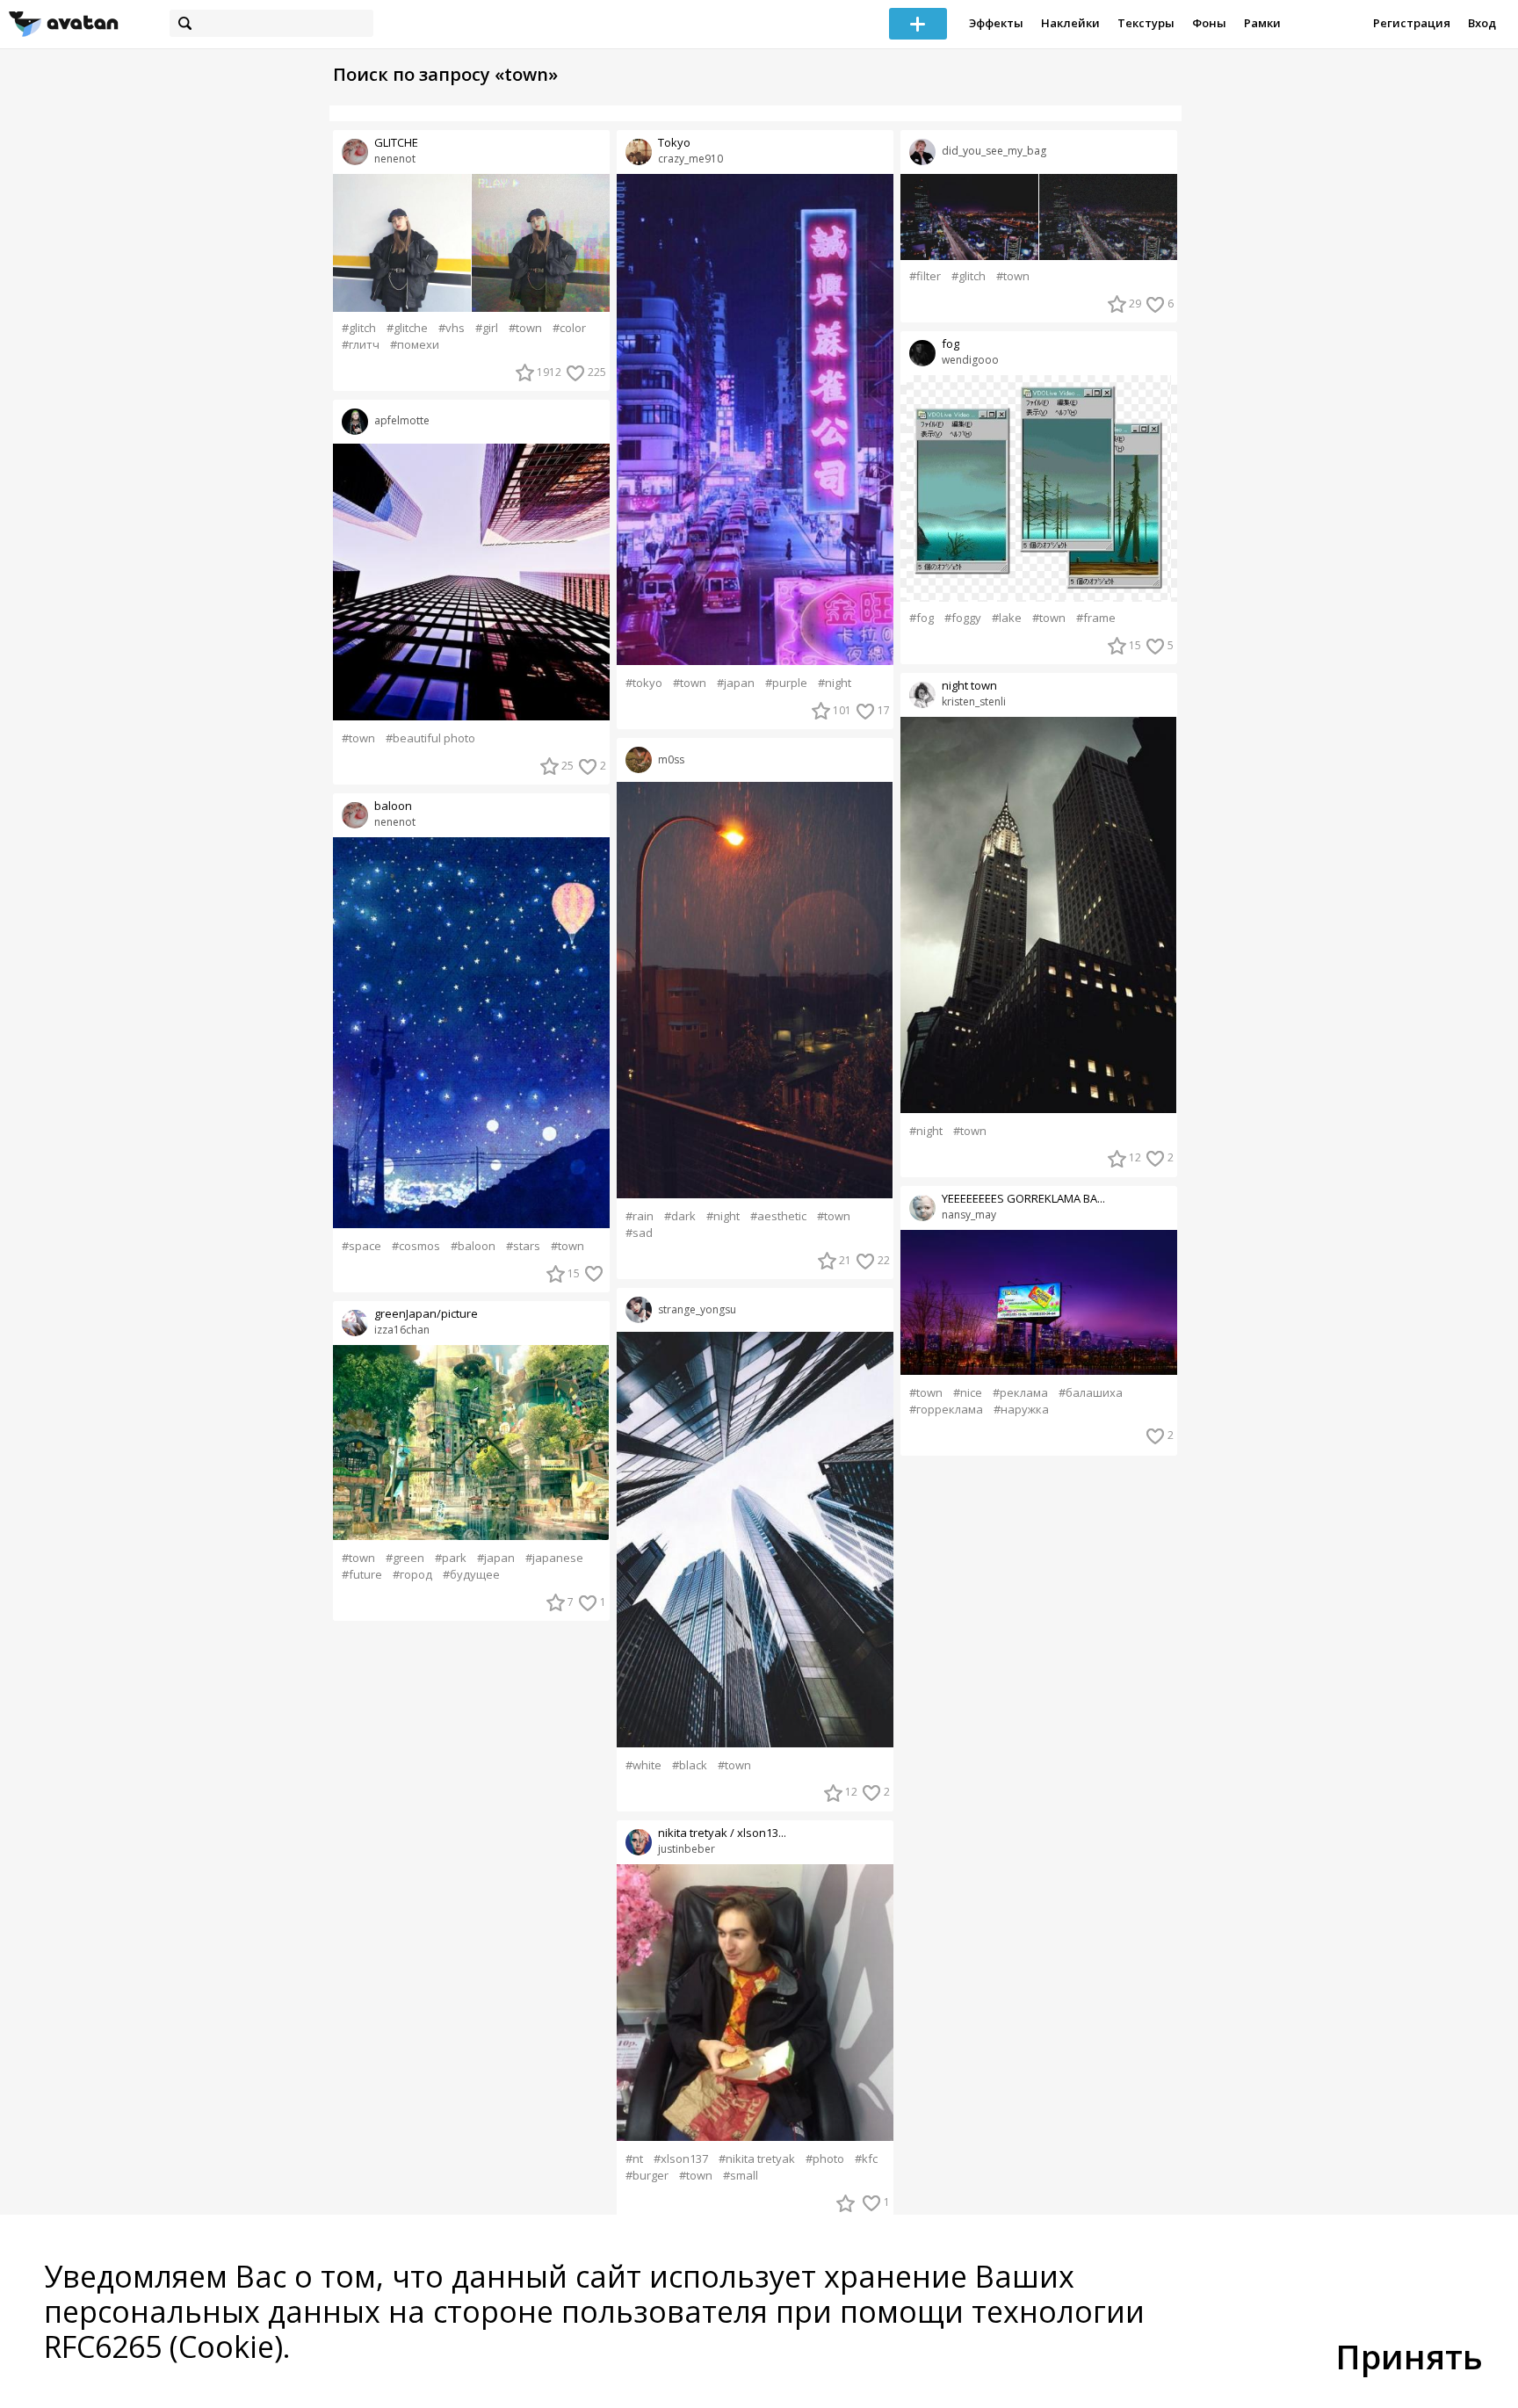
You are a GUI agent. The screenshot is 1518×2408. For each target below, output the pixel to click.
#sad (639, 1233)
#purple (786, 683)
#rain (640, 1216)
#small (741, 2176)
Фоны (1209, 23)
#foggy (963, 618)
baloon (393, 806)
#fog (922, 618)
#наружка (1021, 1410)
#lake (1007, 618)
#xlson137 (681, 2159)
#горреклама (946, 1410)
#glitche (407, 328)
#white (643, 1765)
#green (405, 1558)
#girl (487, 328)
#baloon (473, 1246)
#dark (680, 1216)
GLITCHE (396, 143)
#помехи (415, 345)
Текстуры (1146, 23)
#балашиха (1091, 1393)
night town (969, 686)
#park (451, 1558)
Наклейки (1070, 23)
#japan (496, 1558)
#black (690, 1765)
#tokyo (644, 683)
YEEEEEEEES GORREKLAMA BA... (1023, 1199)
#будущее (471, 1575)
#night (835, 683)
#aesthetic (778, 1216)
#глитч (361, 345)
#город (412, 1575)
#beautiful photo (430, 738)
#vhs (452, 328)
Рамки (1262, 23)
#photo (825, 2159)
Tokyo (674, 143)
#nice (968, 1393)
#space (361, 1246)
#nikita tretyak (757, 2159)
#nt (634, 2159)
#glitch (359, 328)
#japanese (554, 1558)
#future (362, 1575)
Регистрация (1412, 23)
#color (569, 328)
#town (525, 328)
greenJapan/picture (426, 1314)
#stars (523, 1246)
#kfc (866, 2159)
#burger (647, 2176)
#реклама (1020, 1393)
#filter (925, 276)
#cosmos (416, 1246)
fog (951, 344)
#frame (1096, 618)
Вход (1482, 23)
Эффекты (996, 23)
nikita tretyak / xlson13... (722, 1833)
